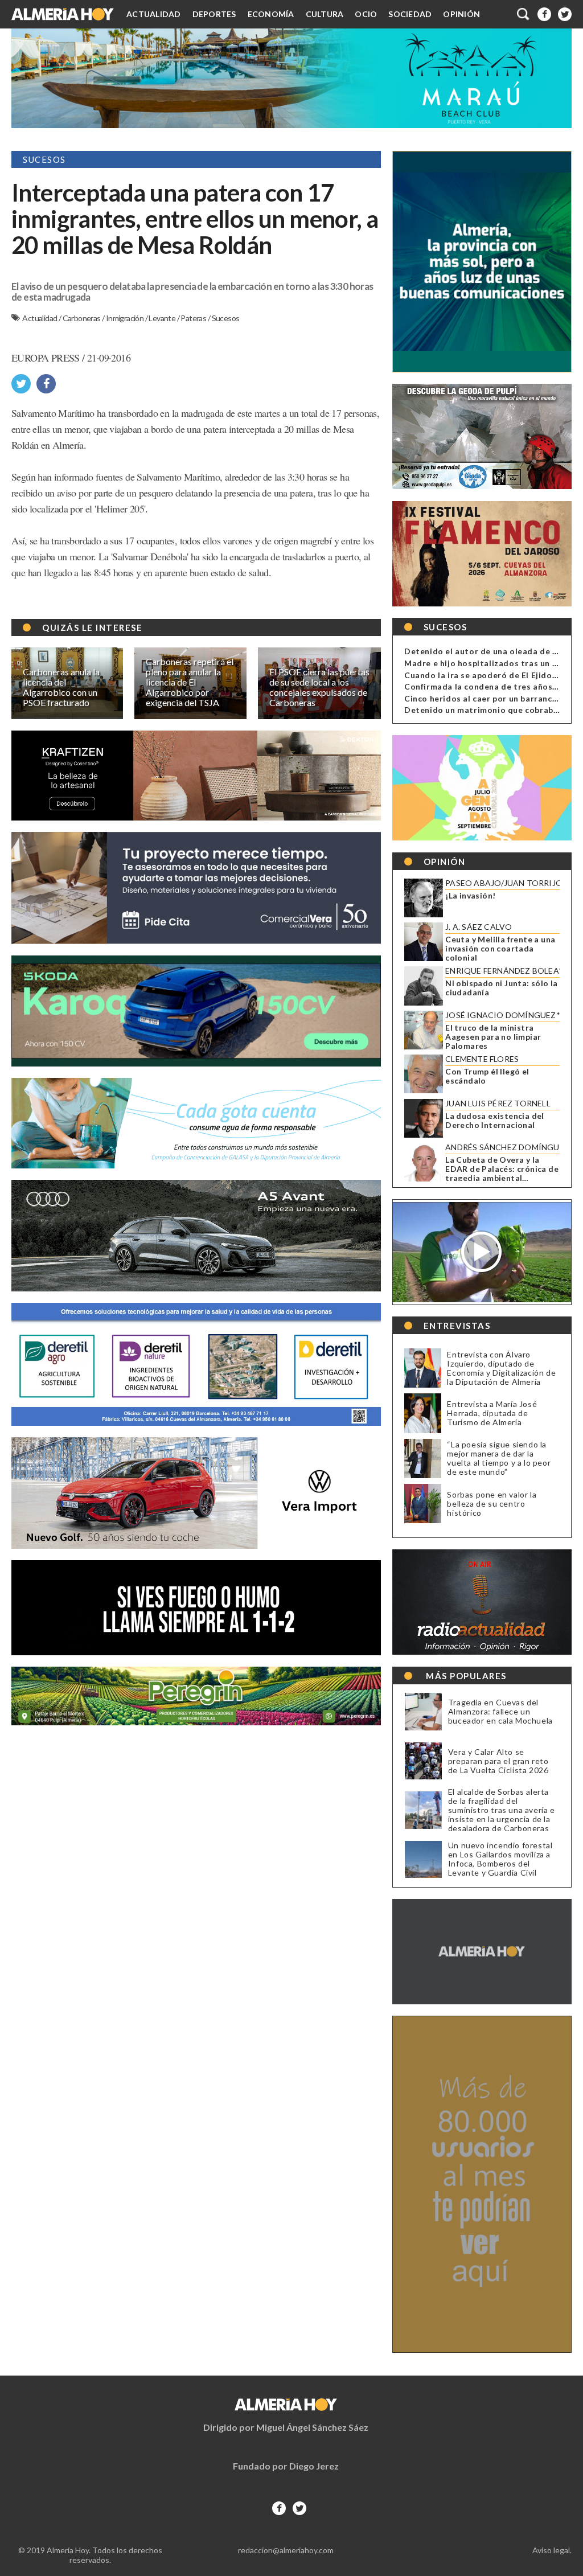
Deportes (214, 14)
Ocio (366, 14)
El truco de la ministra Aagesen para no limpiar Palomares (493, 1037)
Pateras (194, 318)
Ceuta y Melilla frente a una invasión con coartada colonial (500, 949)
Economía (271, 14)
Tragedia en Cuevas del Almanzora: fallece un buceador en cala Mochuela (500, 1712)
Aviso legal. (552, 2550)
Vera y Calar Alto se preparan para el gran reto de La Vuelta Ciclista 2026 (498, 1761)
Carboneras (82, 318)
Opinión (461, 14)
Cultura (325, 14)
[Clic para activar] (524, 14)
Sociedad (410, 14)
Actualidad (154, 14)
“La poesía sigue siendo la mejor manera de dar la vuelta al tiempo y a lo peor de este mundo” (499, 1458)
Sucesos (226, 318)
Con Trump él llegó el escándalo (487, 1076)
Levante (163, 318)
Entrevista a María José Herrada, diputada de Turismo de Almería (492, 1413)
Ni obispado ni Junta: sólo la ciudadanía (502, 988)
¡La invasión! (470, 896)
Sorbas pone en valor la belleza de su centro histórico (492, 1504)
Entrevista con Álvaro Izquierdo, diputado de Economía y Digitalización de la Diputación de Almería (501, 1368)
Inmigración (126, 318)
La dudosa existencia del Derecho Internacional (495, 1121)
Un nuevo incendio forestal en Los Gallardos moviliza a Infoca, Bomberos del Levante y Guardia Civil (500, 1859)
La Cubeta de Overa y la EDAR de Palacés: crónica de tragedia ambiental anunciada (502, 1169)
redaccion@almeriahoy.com (286, 2550)
